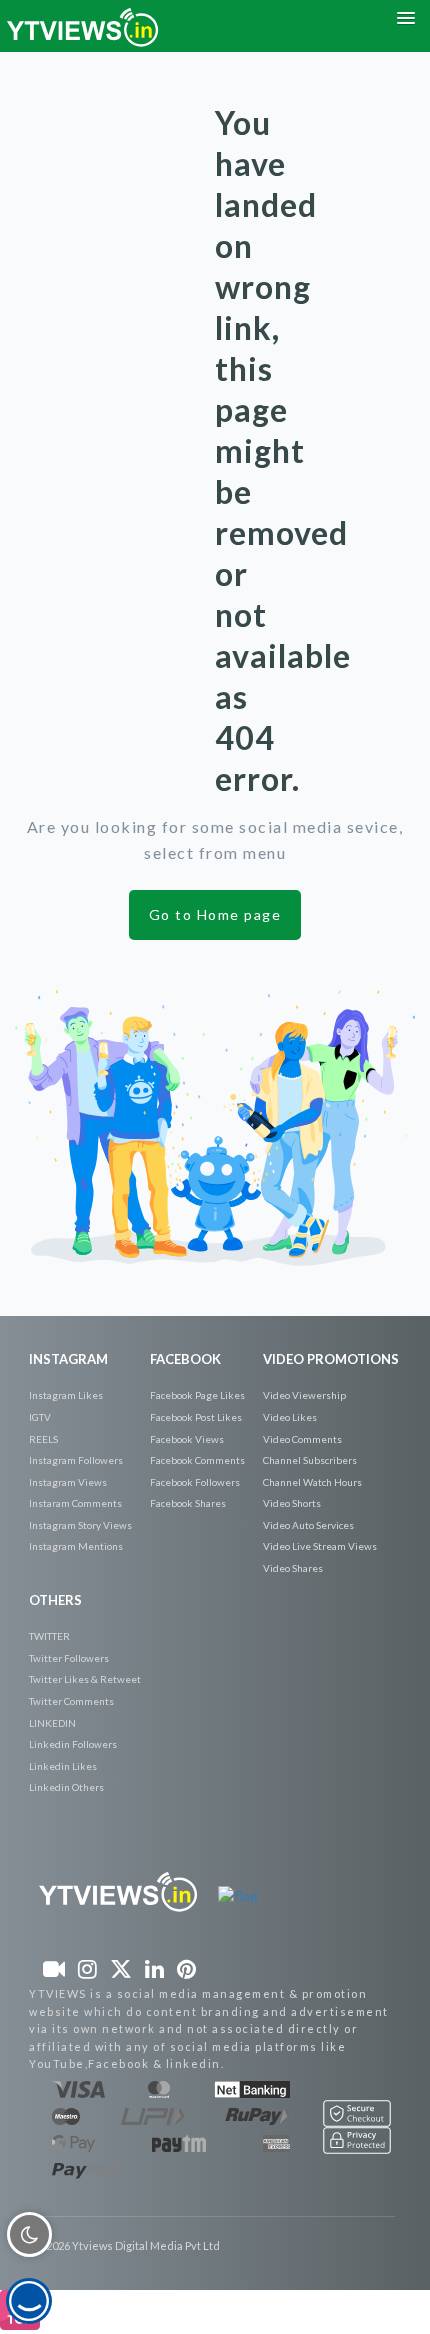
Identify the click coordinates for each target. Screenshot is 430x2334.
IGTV (40, 1417)
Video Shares (293, 1568)
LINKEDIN (52, 1723)
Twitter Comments (71, 1701)
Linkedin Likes (63, 1766)
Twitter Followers (69, 1658)
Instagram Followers (76, 1460)
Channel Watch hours (312, 1482)
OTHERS (55, 1600)
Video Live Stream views (320, 1546)
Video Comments (302, 1439)
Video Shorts (292, 1503)
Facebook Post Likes (196, 1417)
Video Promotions (331, 1359)
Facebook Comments (197, 1460)
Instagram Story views (80, 1525)
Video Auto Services (308, 1525)
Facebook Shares (188, 1503)
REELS (43, 1439)
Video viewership (304, 1395)
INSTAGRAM (68, 1359)
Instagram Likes (66, 1395)
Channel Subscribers (310, 1460)
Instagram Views (68, 1482)
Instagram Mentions (76, 1546)
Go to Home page (215, 914)
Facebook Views (187, 1439)
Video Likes (290, 1417)
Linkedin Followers (73, 1744)
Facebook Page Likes (197, 1395)
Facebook (185, 1359)
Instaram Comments (75, 1503)
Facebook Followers (195, 1482)
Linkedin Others (66, 1787)
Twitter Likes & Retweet (85, 1679)
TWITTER (49, 1636)
